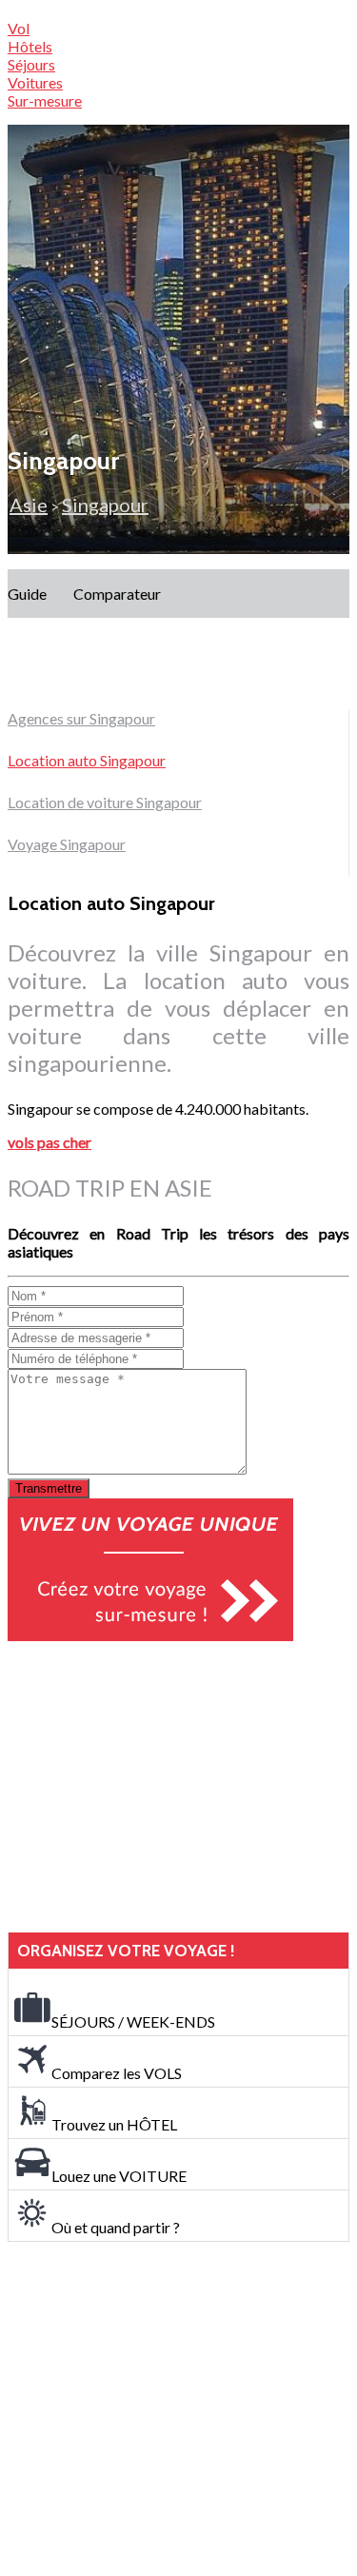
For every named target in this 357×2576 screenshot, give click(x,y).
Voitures (35, 82)
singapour (105, 505)
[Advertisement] (150, 1787)
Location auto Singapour (87, 760)
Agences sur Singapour (81, 718)
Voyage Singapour (67, 844)
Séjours (31, 64)
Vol (19, 28)
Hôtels (30, 46)
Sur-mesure (45, 100)
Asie (29, 505)
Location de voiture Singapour (105, 802)
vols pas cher (50, 1142)
